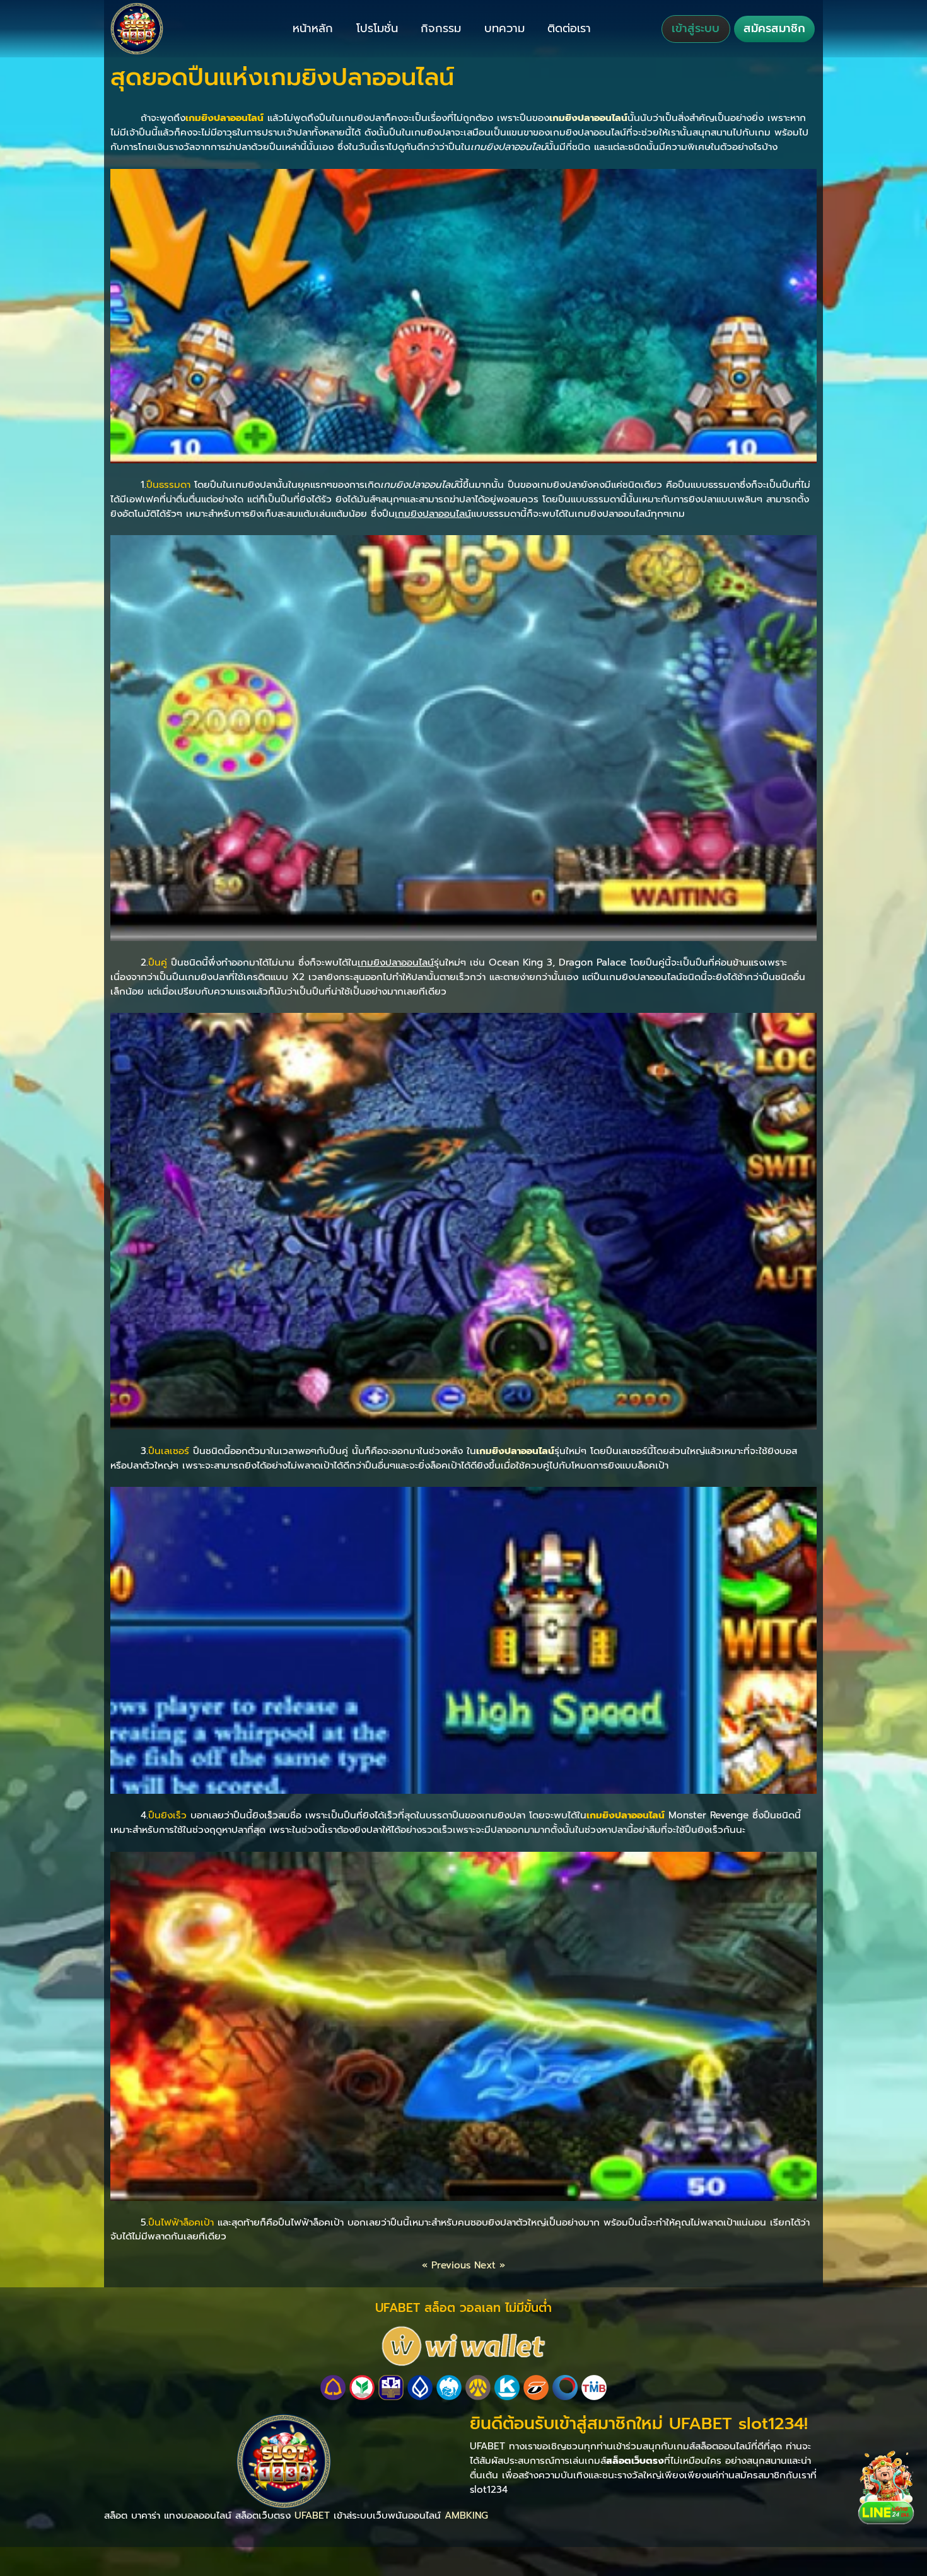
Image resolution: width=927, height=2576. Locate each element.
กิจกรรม (441, 28)
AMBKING (466, 2515)
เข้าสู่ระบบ (696, 28)
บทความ (504, 28)
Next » (490, 2265)
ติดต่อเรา (569, 28)
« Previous (446, 2265)
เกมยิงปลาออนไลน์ (588, 118)
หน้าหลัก (313, 28)
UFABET (312, 2515)
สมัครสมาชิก (774, 28)
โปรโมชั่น (377, 28)
